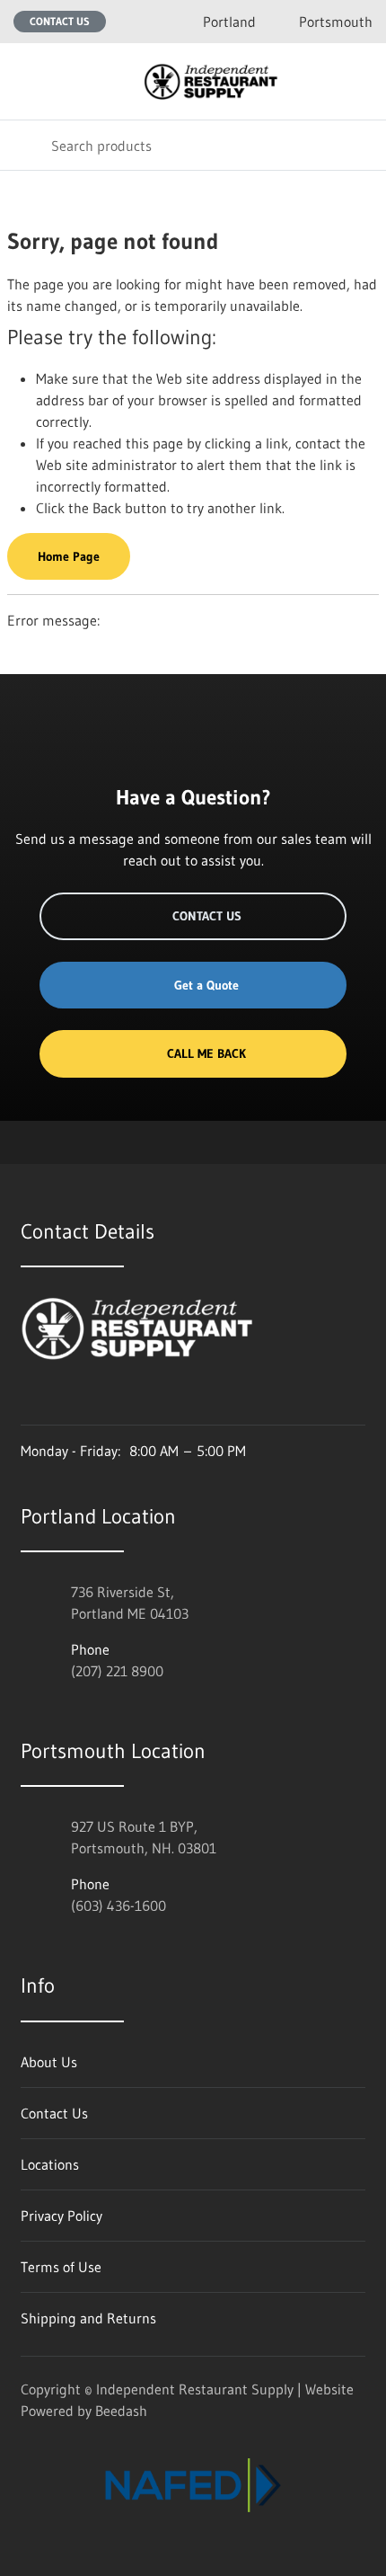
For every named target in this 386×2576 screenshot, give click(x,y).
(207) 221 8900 (117, 1671)
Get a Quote (206, 985)
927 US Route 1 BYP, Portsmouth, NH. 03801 (144, 1837)
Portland (229, 22)
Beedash (121, 2411)
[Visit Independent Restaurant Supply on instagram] (29, 1399)
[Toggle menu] (25, 81)
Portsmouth (336, 22)
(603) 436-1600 (118, 1905)
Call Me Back (206, 1053)
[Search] (26, 145)
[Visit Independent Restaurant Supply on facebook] (66, 1399)
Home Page (69, 556)
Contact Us (60, 21)
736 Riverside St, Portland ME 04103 (130, 1603)
